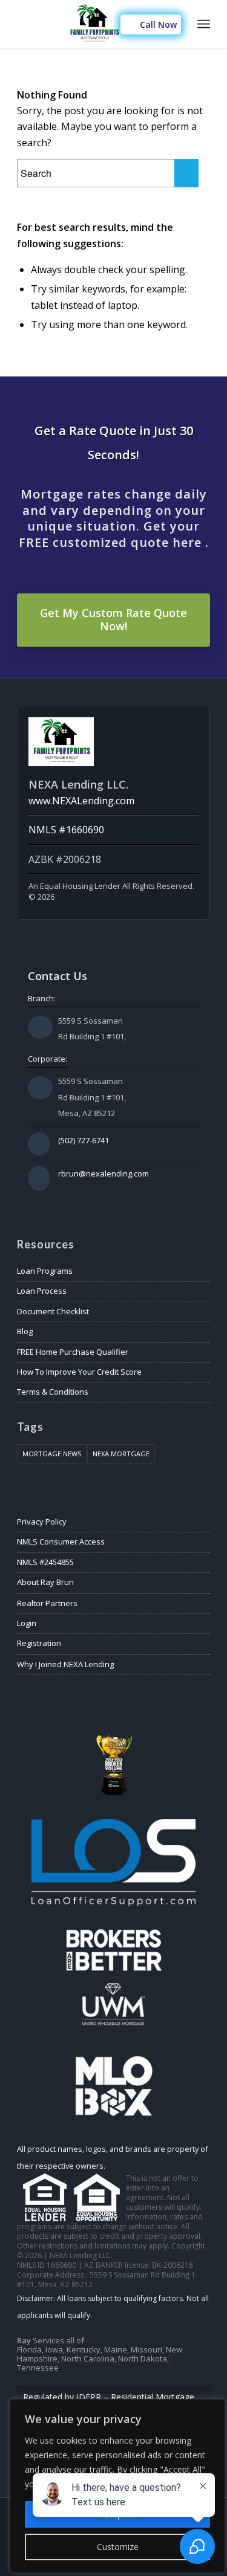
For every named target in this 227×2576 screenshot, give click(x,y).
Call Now (157, 24)
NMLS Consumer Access (61, 1541)
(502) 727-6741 (84, 1140)
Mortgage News (52, 1454)
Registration (39, 1643)
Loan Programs (45, 1271)
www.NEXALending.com (81, 801)
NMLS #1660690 (66, 830)
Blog (25, 1331)
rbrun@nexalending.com (104, 1173)
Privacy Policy (42, 1522)
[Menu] (204, 24)
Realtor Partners (47, 1603)
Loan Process (42, 1291)
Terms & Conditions (53, 1392)
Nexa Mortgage (121, 1454)
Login (27, 1623)
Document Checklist (53, 1311)
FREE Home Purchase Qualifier (73, 1352)
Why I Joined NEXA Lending (65, 1664)
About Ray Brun (45, 1582)
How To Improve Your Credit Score (79, 1372)
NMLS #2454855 (45, 1562)
